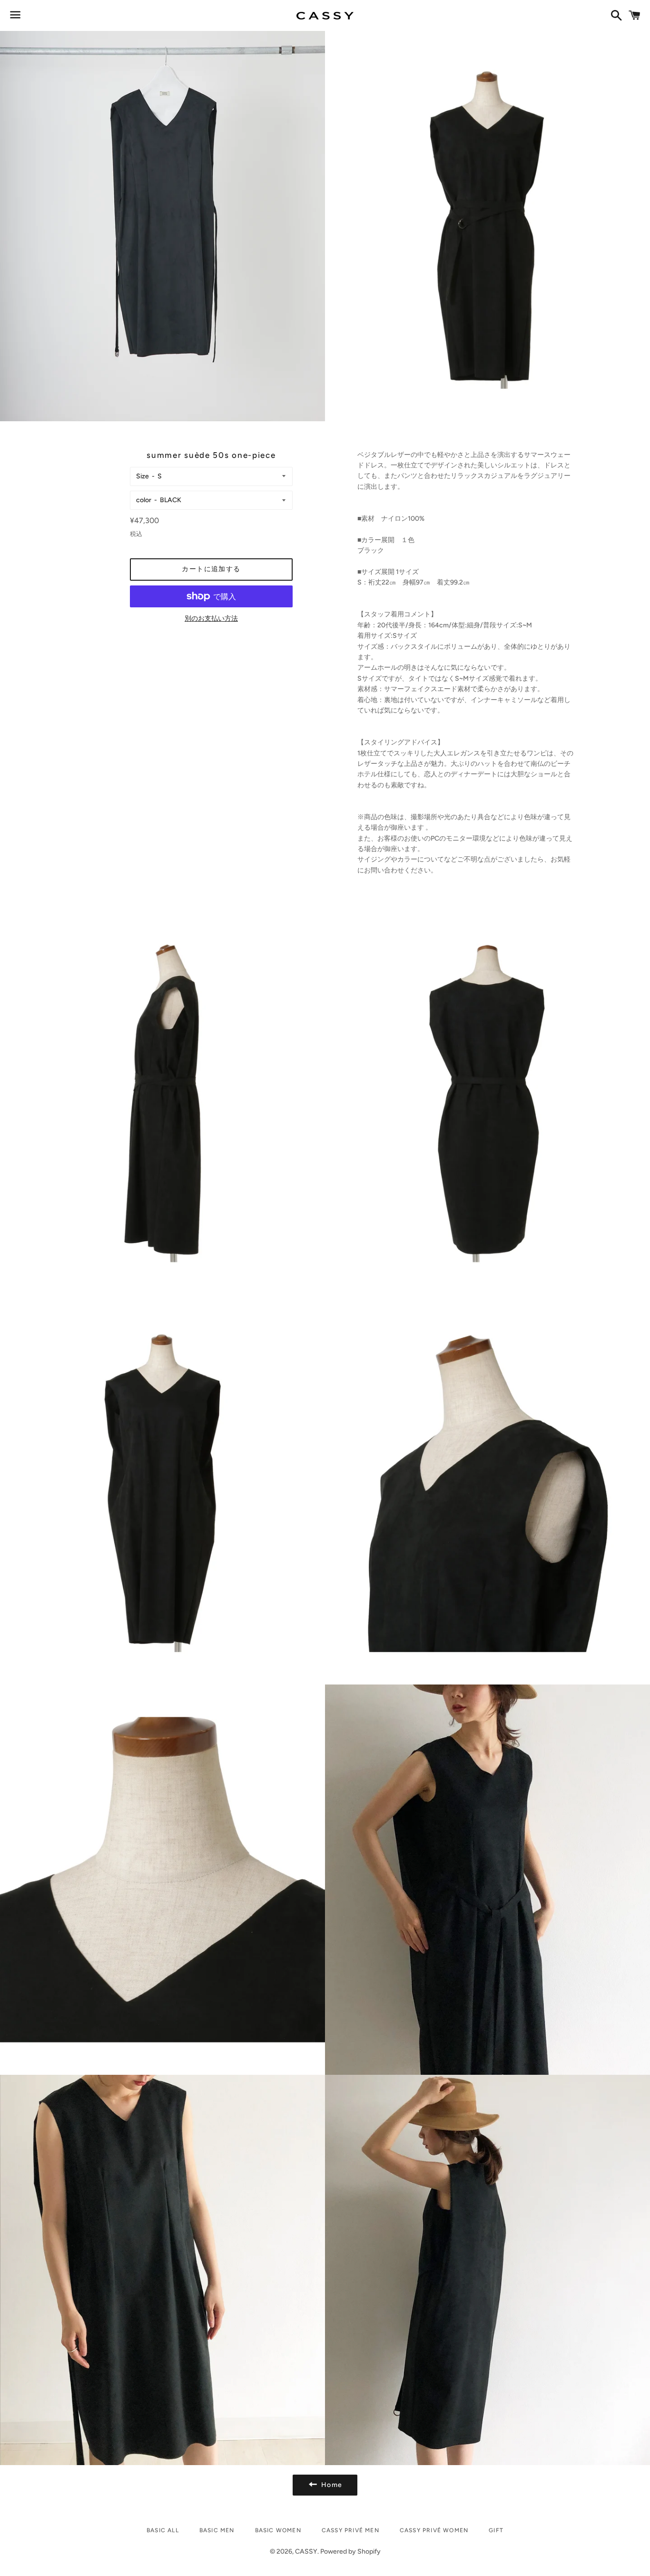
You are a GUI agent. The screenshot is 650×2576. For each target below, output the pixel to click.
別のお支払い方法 (211, 619)
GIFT (496, 2530)
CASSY (306, 2551)
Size (143, 476)
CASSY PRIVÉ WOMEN (434, 2530)
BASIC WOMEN (278, 2530)
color (144, 500)
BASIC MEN (217, 2530)
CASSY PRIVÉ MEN (350, 2530)
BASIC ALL (163, 2530)
